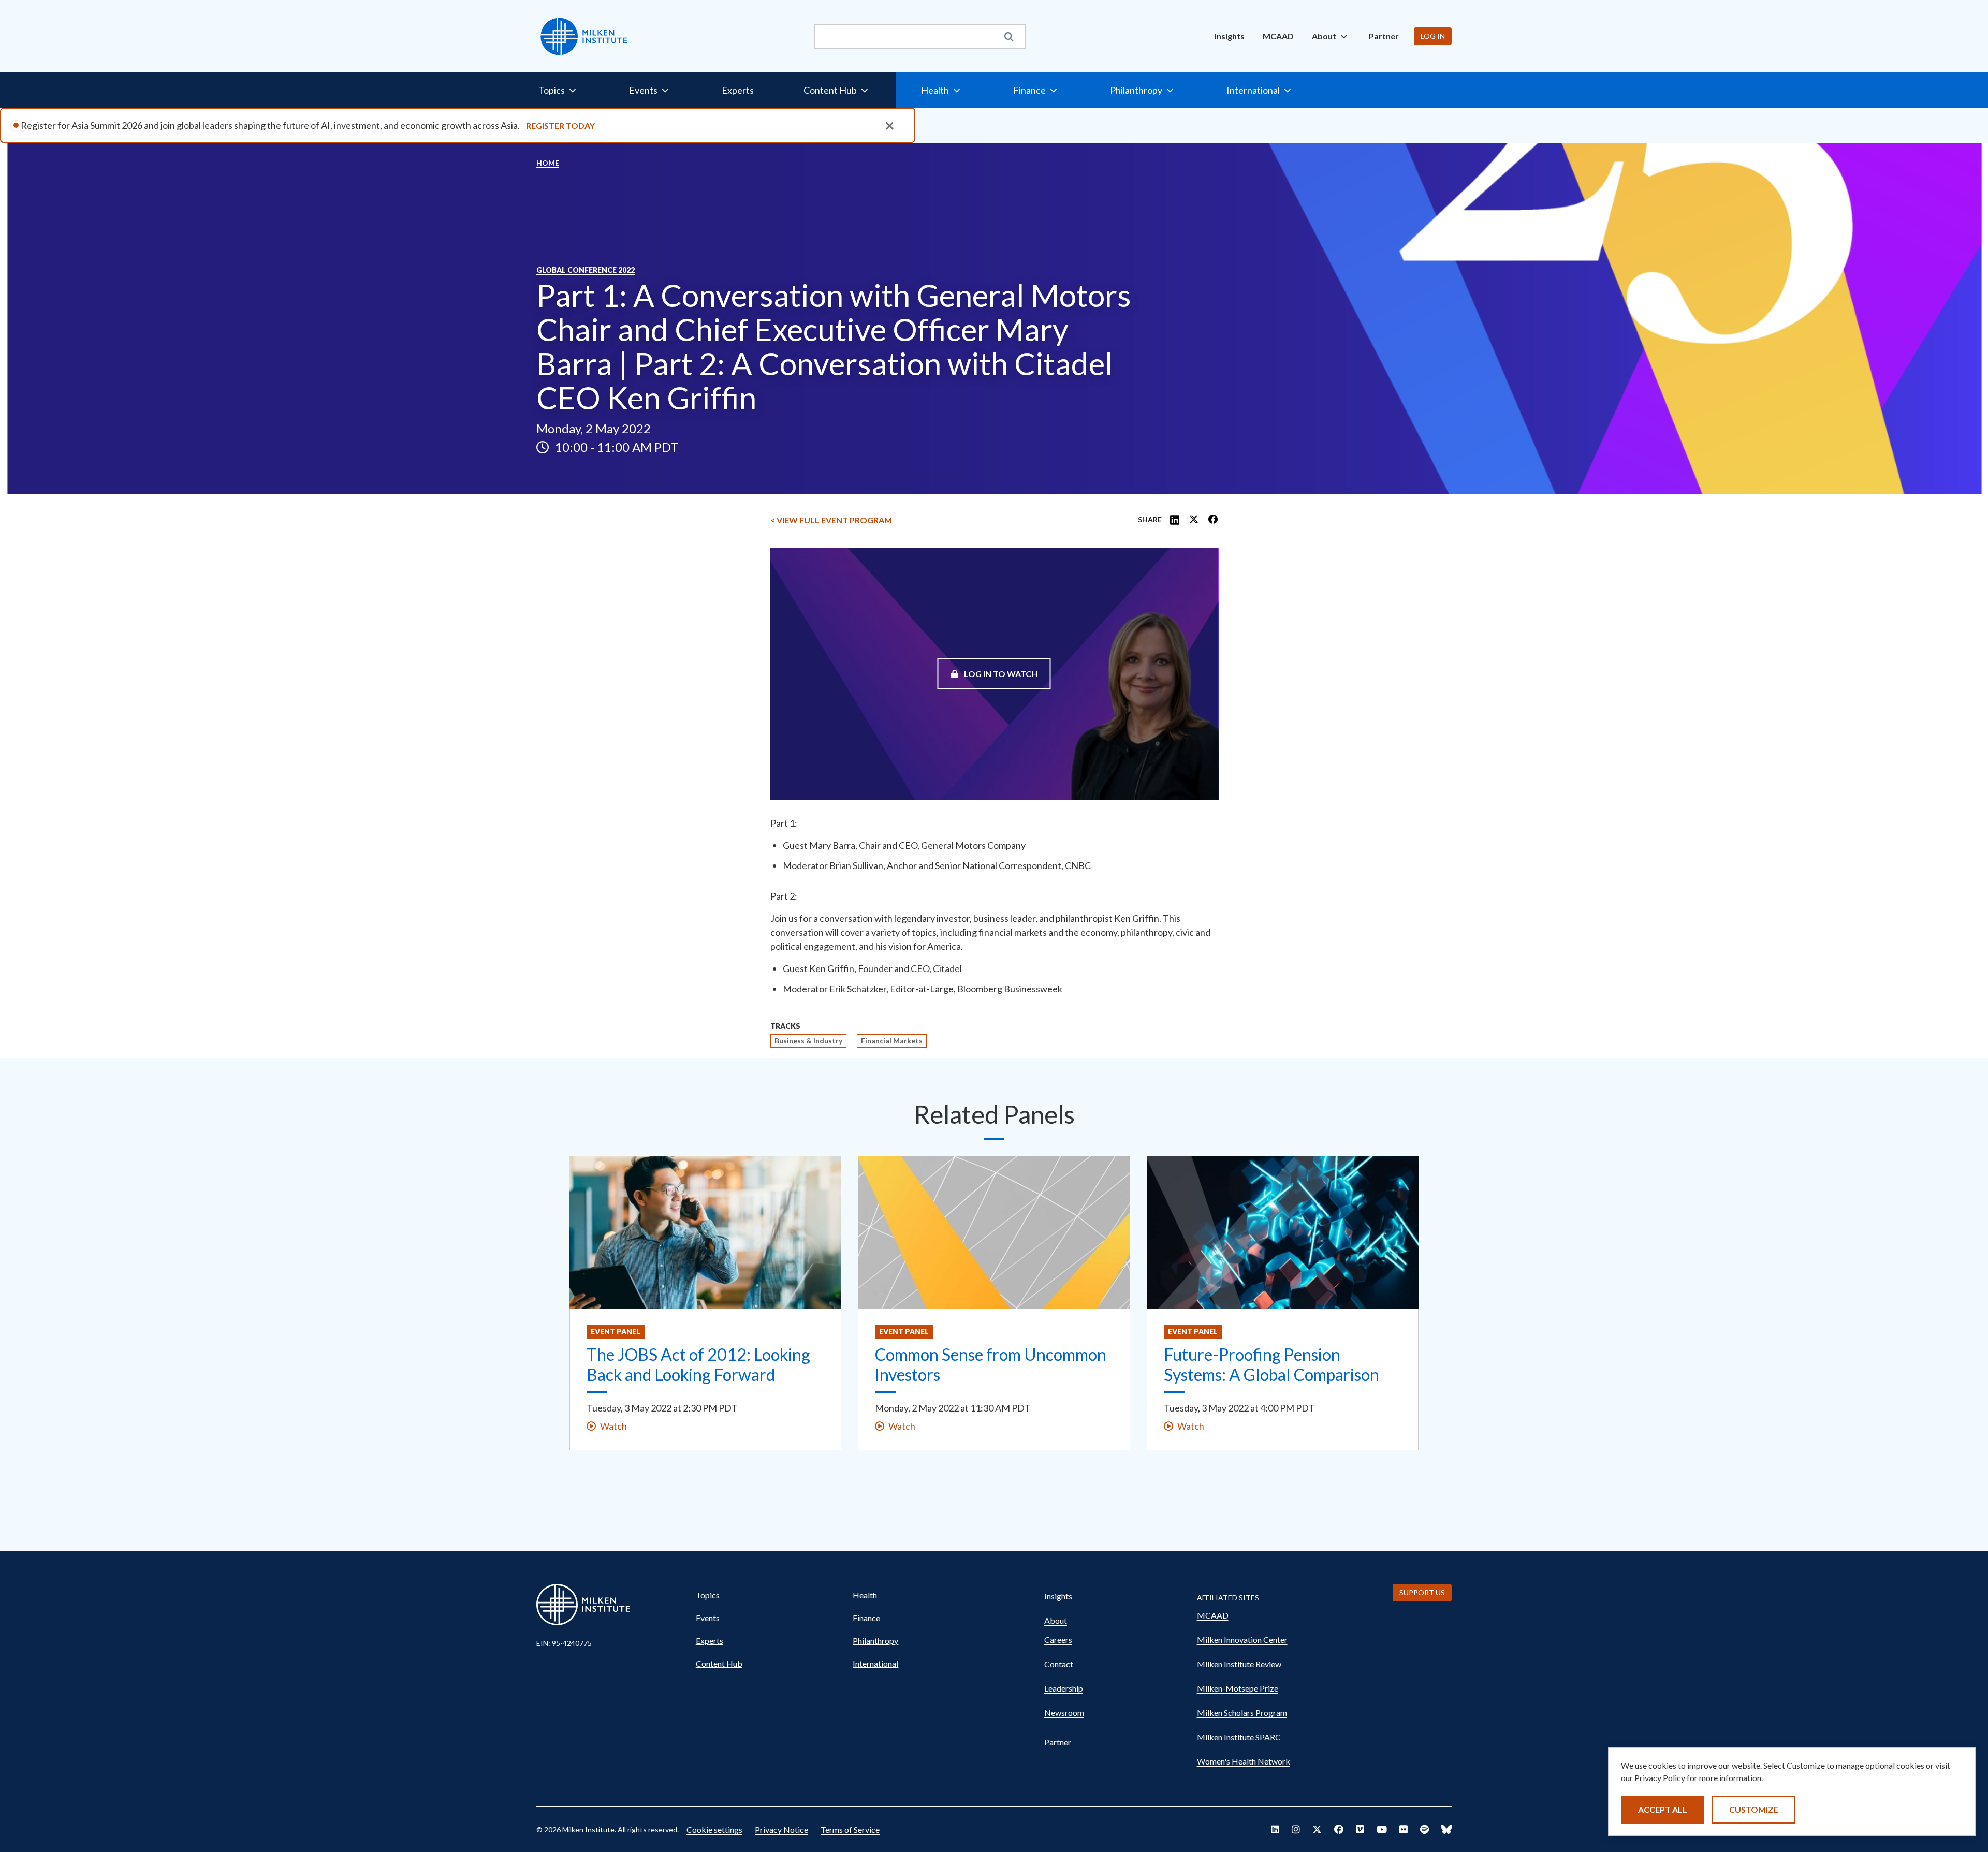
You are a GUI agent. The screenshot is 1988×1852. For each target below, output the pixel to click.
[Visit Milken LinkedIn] (1275, 1829)
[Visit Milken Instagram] (1296, 1829)
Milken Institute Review (1239, 1664)
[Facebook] (1213, 520)
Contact (1059, 1664)
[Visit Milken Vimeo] (1360, 1829)
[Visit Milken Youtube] (1382, 1829)
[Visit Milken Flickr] (1404, 1829)
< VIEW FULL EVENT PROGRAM (831, 520)
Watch (613, 1426)
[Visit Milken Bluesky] (1446, 1829)
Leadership (1064, 1688)
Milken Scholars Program (1242, 1713)
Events (708, 1618)
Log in (1433, 36)
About (1056, 1620)
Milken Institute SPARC (1239, 1737)
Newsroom (1064, 1713)
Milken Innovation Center (1242, 1640)
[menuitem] (1230, 36)
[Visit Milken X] (1317, 1829)
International (875, 1663)
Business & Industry (808, 1041)
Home (548, 163)
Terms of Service (850, 1829)
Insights (1230, 36)
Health (865, 1595)
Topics (708, 1595)
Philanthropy (875, 1641)
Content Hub (719, 1663)
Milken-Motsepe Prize (1238, 1688)
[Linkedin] (1175, 520)
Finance (866, 1618)
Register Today (560, 126)
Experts (738, 90)
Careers (1058, 1640)
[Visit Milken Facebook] (1339, 1829)
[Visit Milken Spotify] (1424, 1829)
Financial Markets (892, 1041)
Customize (1754, 1809)
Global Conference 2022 (586, 270)
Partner (1384, 36)
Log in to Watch (1000, 673)
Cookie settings (714, 1829)
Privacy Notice (781, 1829)
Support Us (1422, 1592)
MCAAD (1278, 36)
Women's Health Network (1244, 1761)
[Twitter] (1194, 520)
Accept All (1663, 1809)
